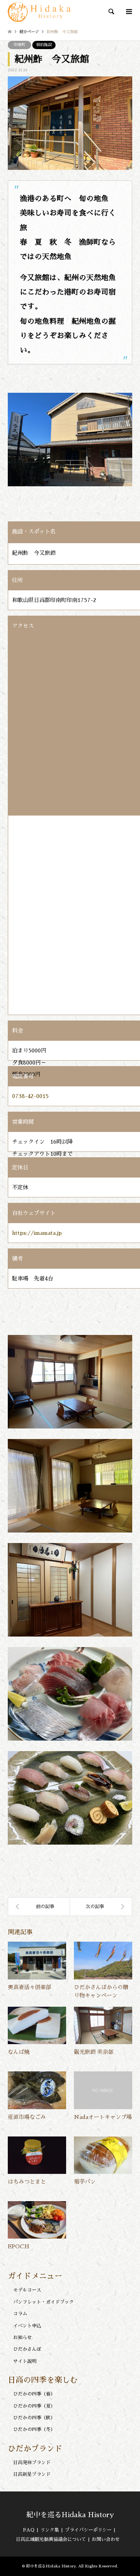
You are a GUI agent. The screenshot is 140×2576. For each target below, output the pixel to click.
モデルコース (27, 2290)
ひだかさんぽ (27, 2349)
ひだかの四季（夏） (34, 2406)
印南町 (19, 45)
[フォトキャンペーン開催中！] (101, 1907)
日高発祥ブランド (32, 2463)
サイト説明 (25, 2361)
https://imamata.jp (37, 1233)
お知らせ (23, 2338)
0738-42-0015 (30, 1096)
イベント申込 (27, 2326)
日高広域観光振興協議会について (51, 2539)
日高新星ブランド (32, 2474)
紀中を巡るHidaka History (70, 2515)
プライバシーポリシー (88, 2530)
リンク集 (50, 2530)
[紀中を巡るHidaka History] (40, 12)
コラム (20, 2314)
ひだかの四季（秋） (34, 2418)
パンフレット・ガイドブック (44, 2302)
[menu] (128, 12)
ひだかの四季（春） (34, 2394)
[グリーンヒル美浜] (39, 1907)
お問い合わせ (106, 2539)
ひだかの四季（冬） (34, 2429)
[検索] (111, 12)
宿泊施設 (44, 45)
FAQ (29, 2530)
